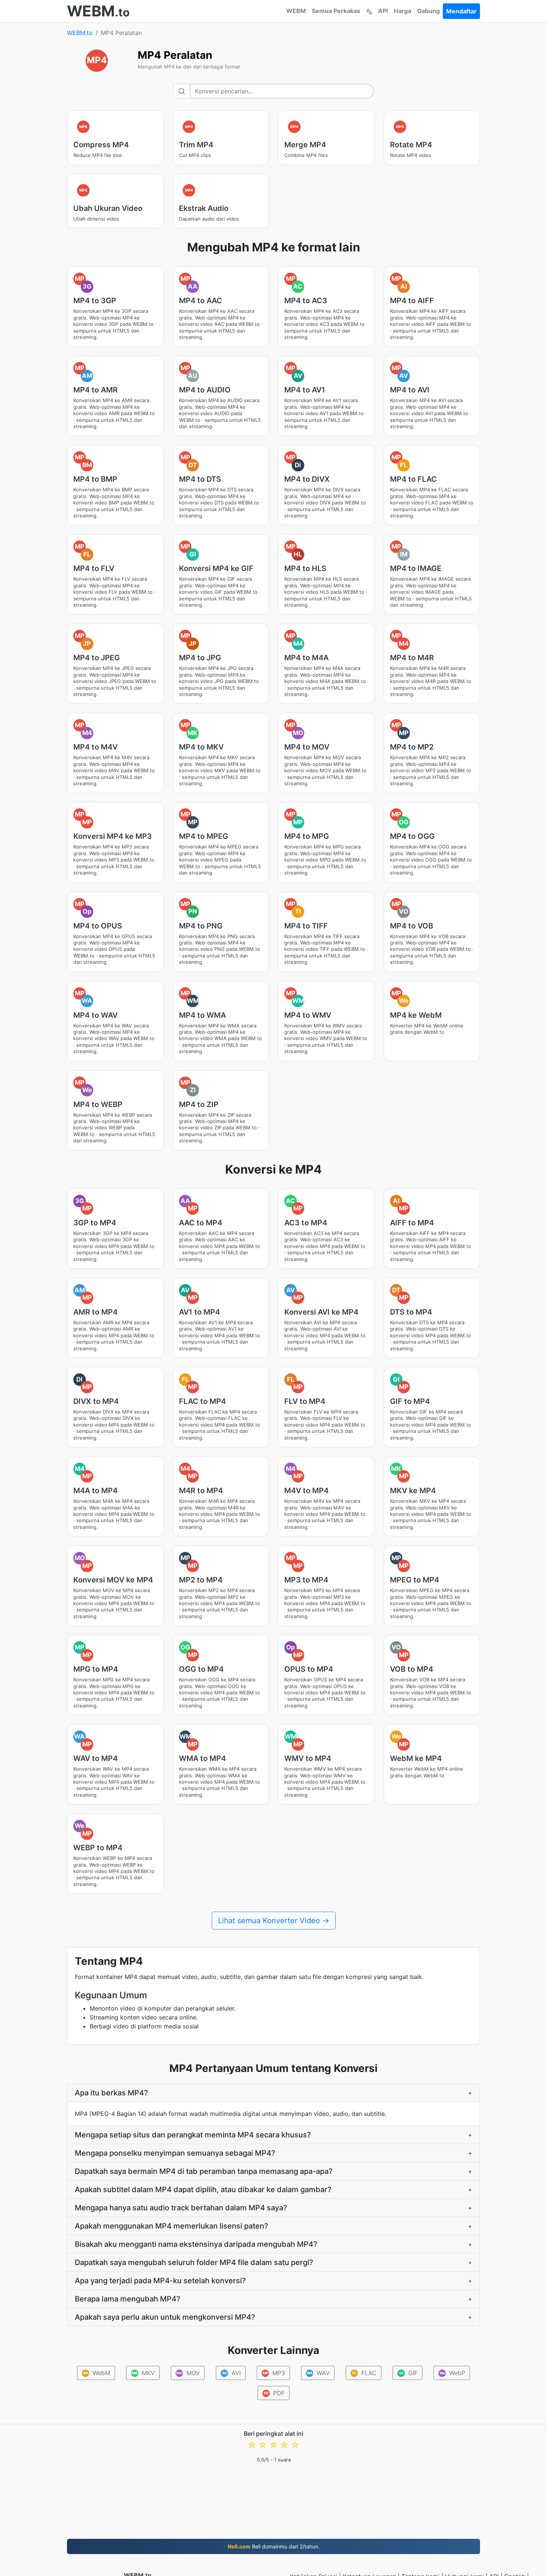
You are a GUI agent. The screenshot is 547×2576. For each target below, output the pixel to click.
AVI (232, 2373)
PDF (274, 2393)
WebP (452, 2373)
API (383, 11)
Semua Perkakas (336, 11)
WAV (318, 2373)
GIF (409, 2373)
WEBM (296, 11)
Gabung (428, 11)
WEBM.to (80, 33)
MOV (188, 2373)
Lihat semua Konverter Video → (274, 1921)
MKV (143, 2373)
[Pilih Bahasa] (369, 11)
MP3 (274, 2373)
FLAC (364, 2373)
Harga (402, 11)
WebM (97, 2373)
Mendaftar (461, 11)
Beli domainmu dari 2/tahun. (274, 2546)
